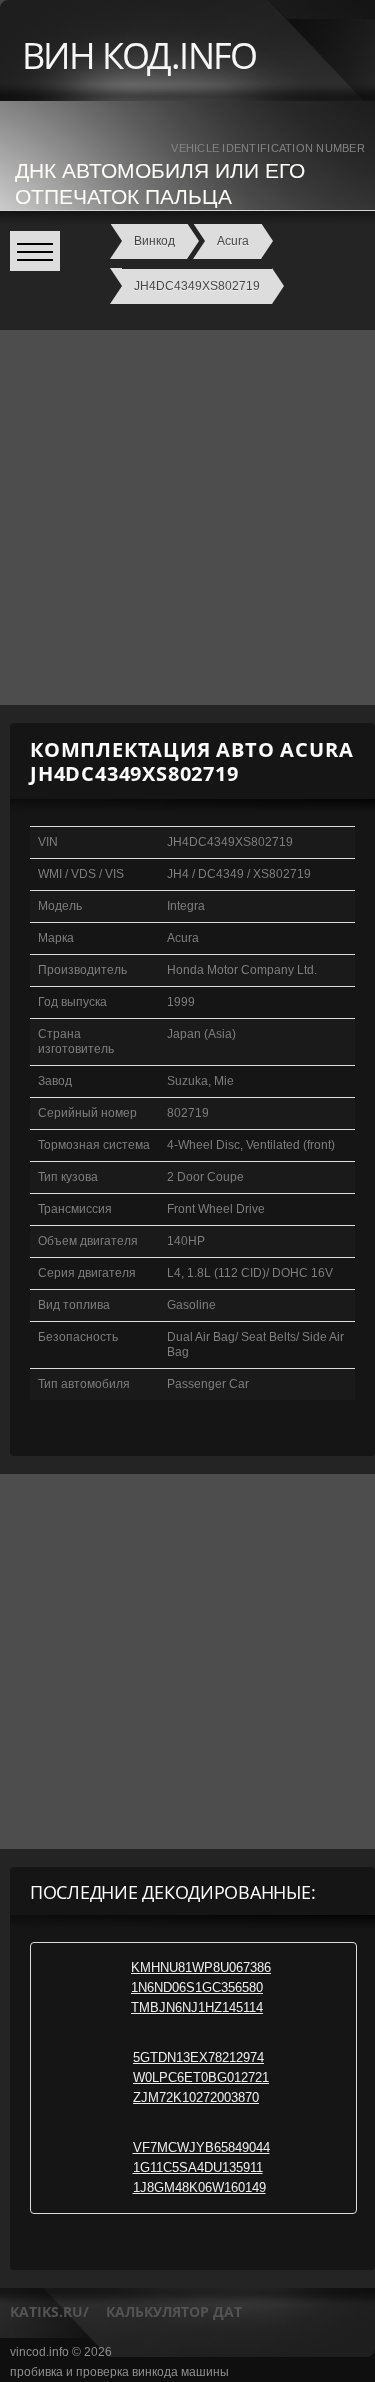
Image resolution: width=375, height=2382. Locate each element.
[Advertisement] (187, 517)
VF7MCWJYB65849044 (201, 2147)
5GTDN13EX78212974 (198, 2057)
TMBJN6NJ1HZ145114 (197, 2007)
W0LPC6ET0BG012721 (201, 2077)
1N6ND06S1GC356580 (197, 1987)
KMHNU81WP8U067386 (201, 1967)
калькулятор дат (174, 2311)
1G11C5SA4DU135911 (198, 2167)
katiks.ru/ (49, 2311)
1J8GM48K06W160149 (199, 2187)
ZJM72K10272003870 (196, 2097)
